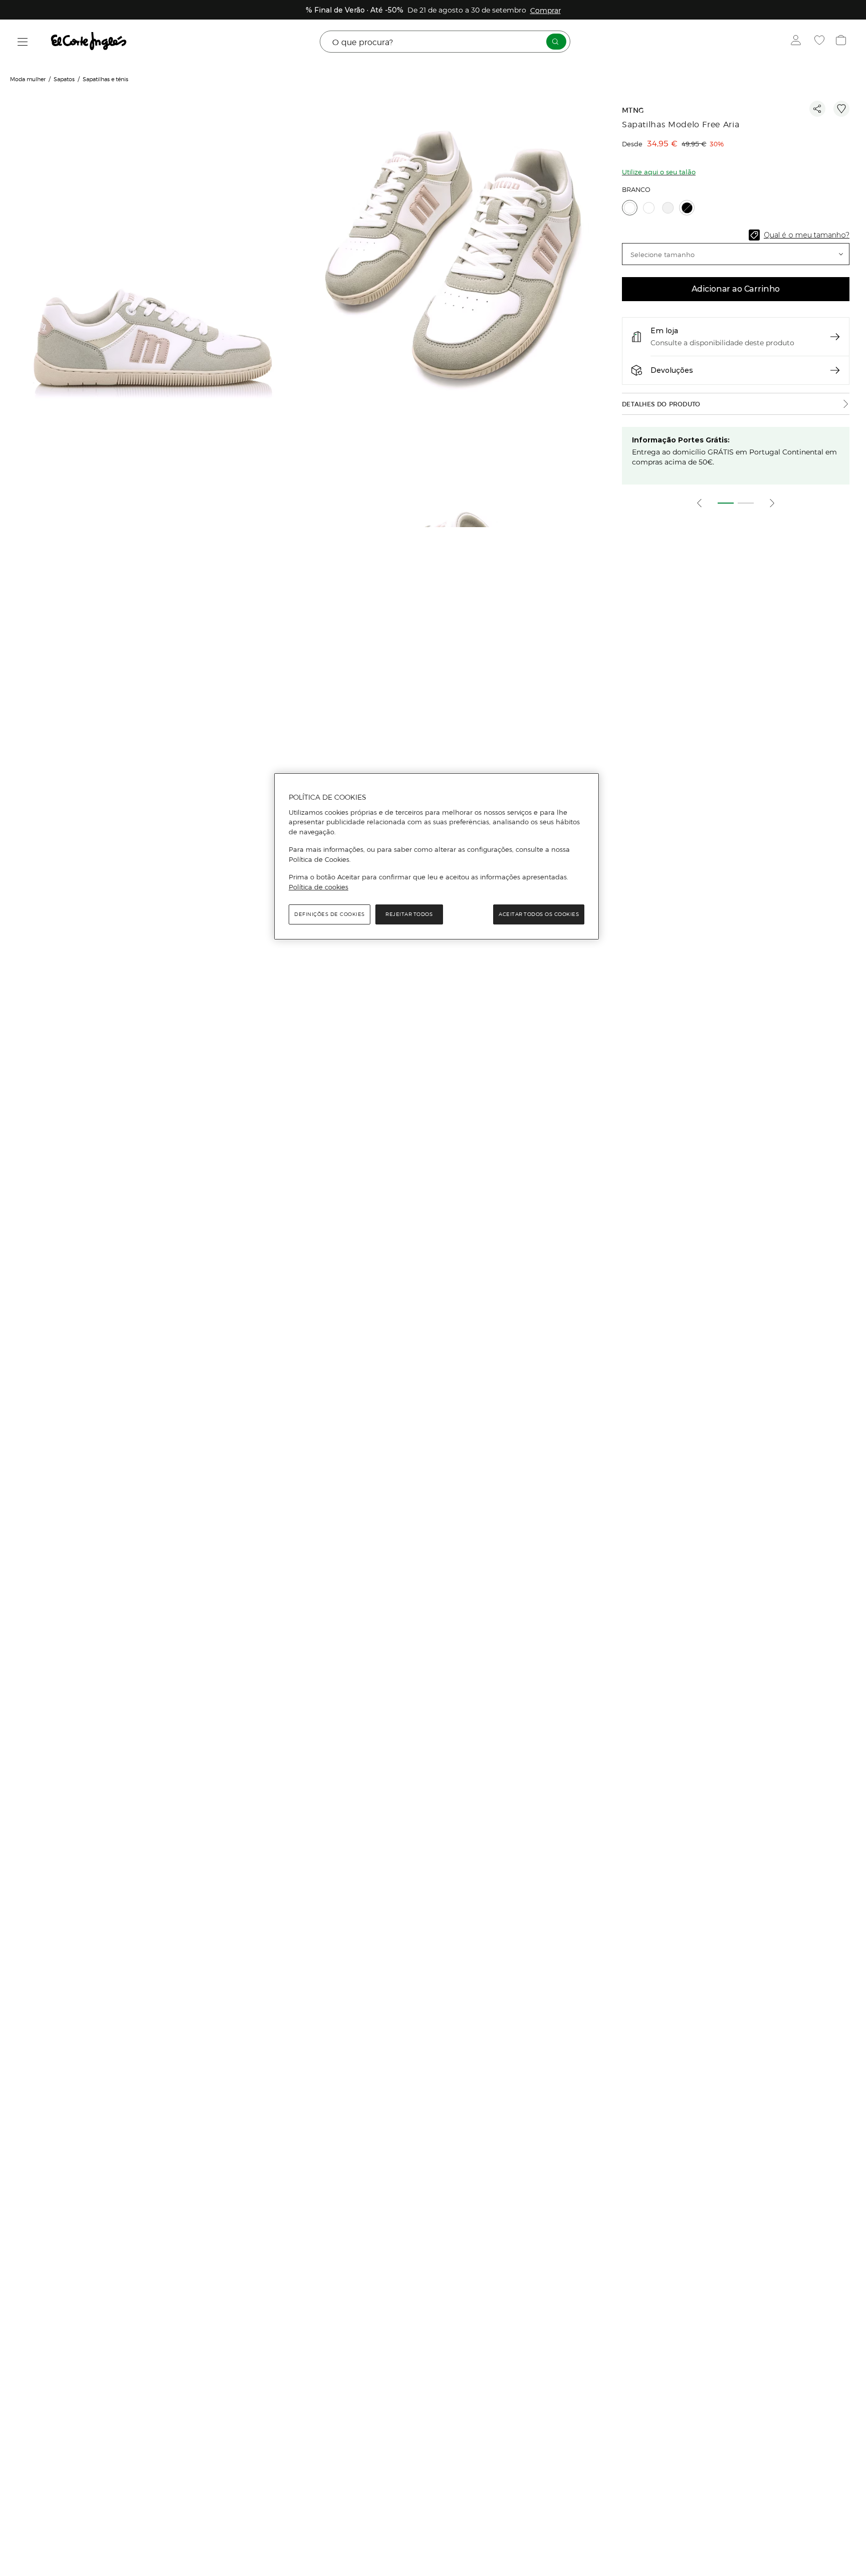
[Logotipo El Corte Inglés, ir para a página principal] (89, 42)
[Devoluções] (835, 370)
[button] (736, 254)
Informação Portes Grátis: (681, 440)
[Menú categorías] (23, 42)
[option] (151, 281)
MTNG (633, 110)
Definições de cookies (330, 914)
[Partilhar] (817, 109)
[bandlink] (546, 10)
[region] (437, 856)
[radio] (630, 208)
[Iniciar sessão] (798, 42)
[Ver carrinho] (842, 42)
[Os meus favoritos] (821, 42)
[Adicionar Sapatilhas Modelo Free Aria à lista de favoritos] (841, 109)
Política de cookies (318, 887)
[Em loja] (835, 337)
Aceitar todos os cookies (539, 914)
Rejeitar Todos (409, 914)
